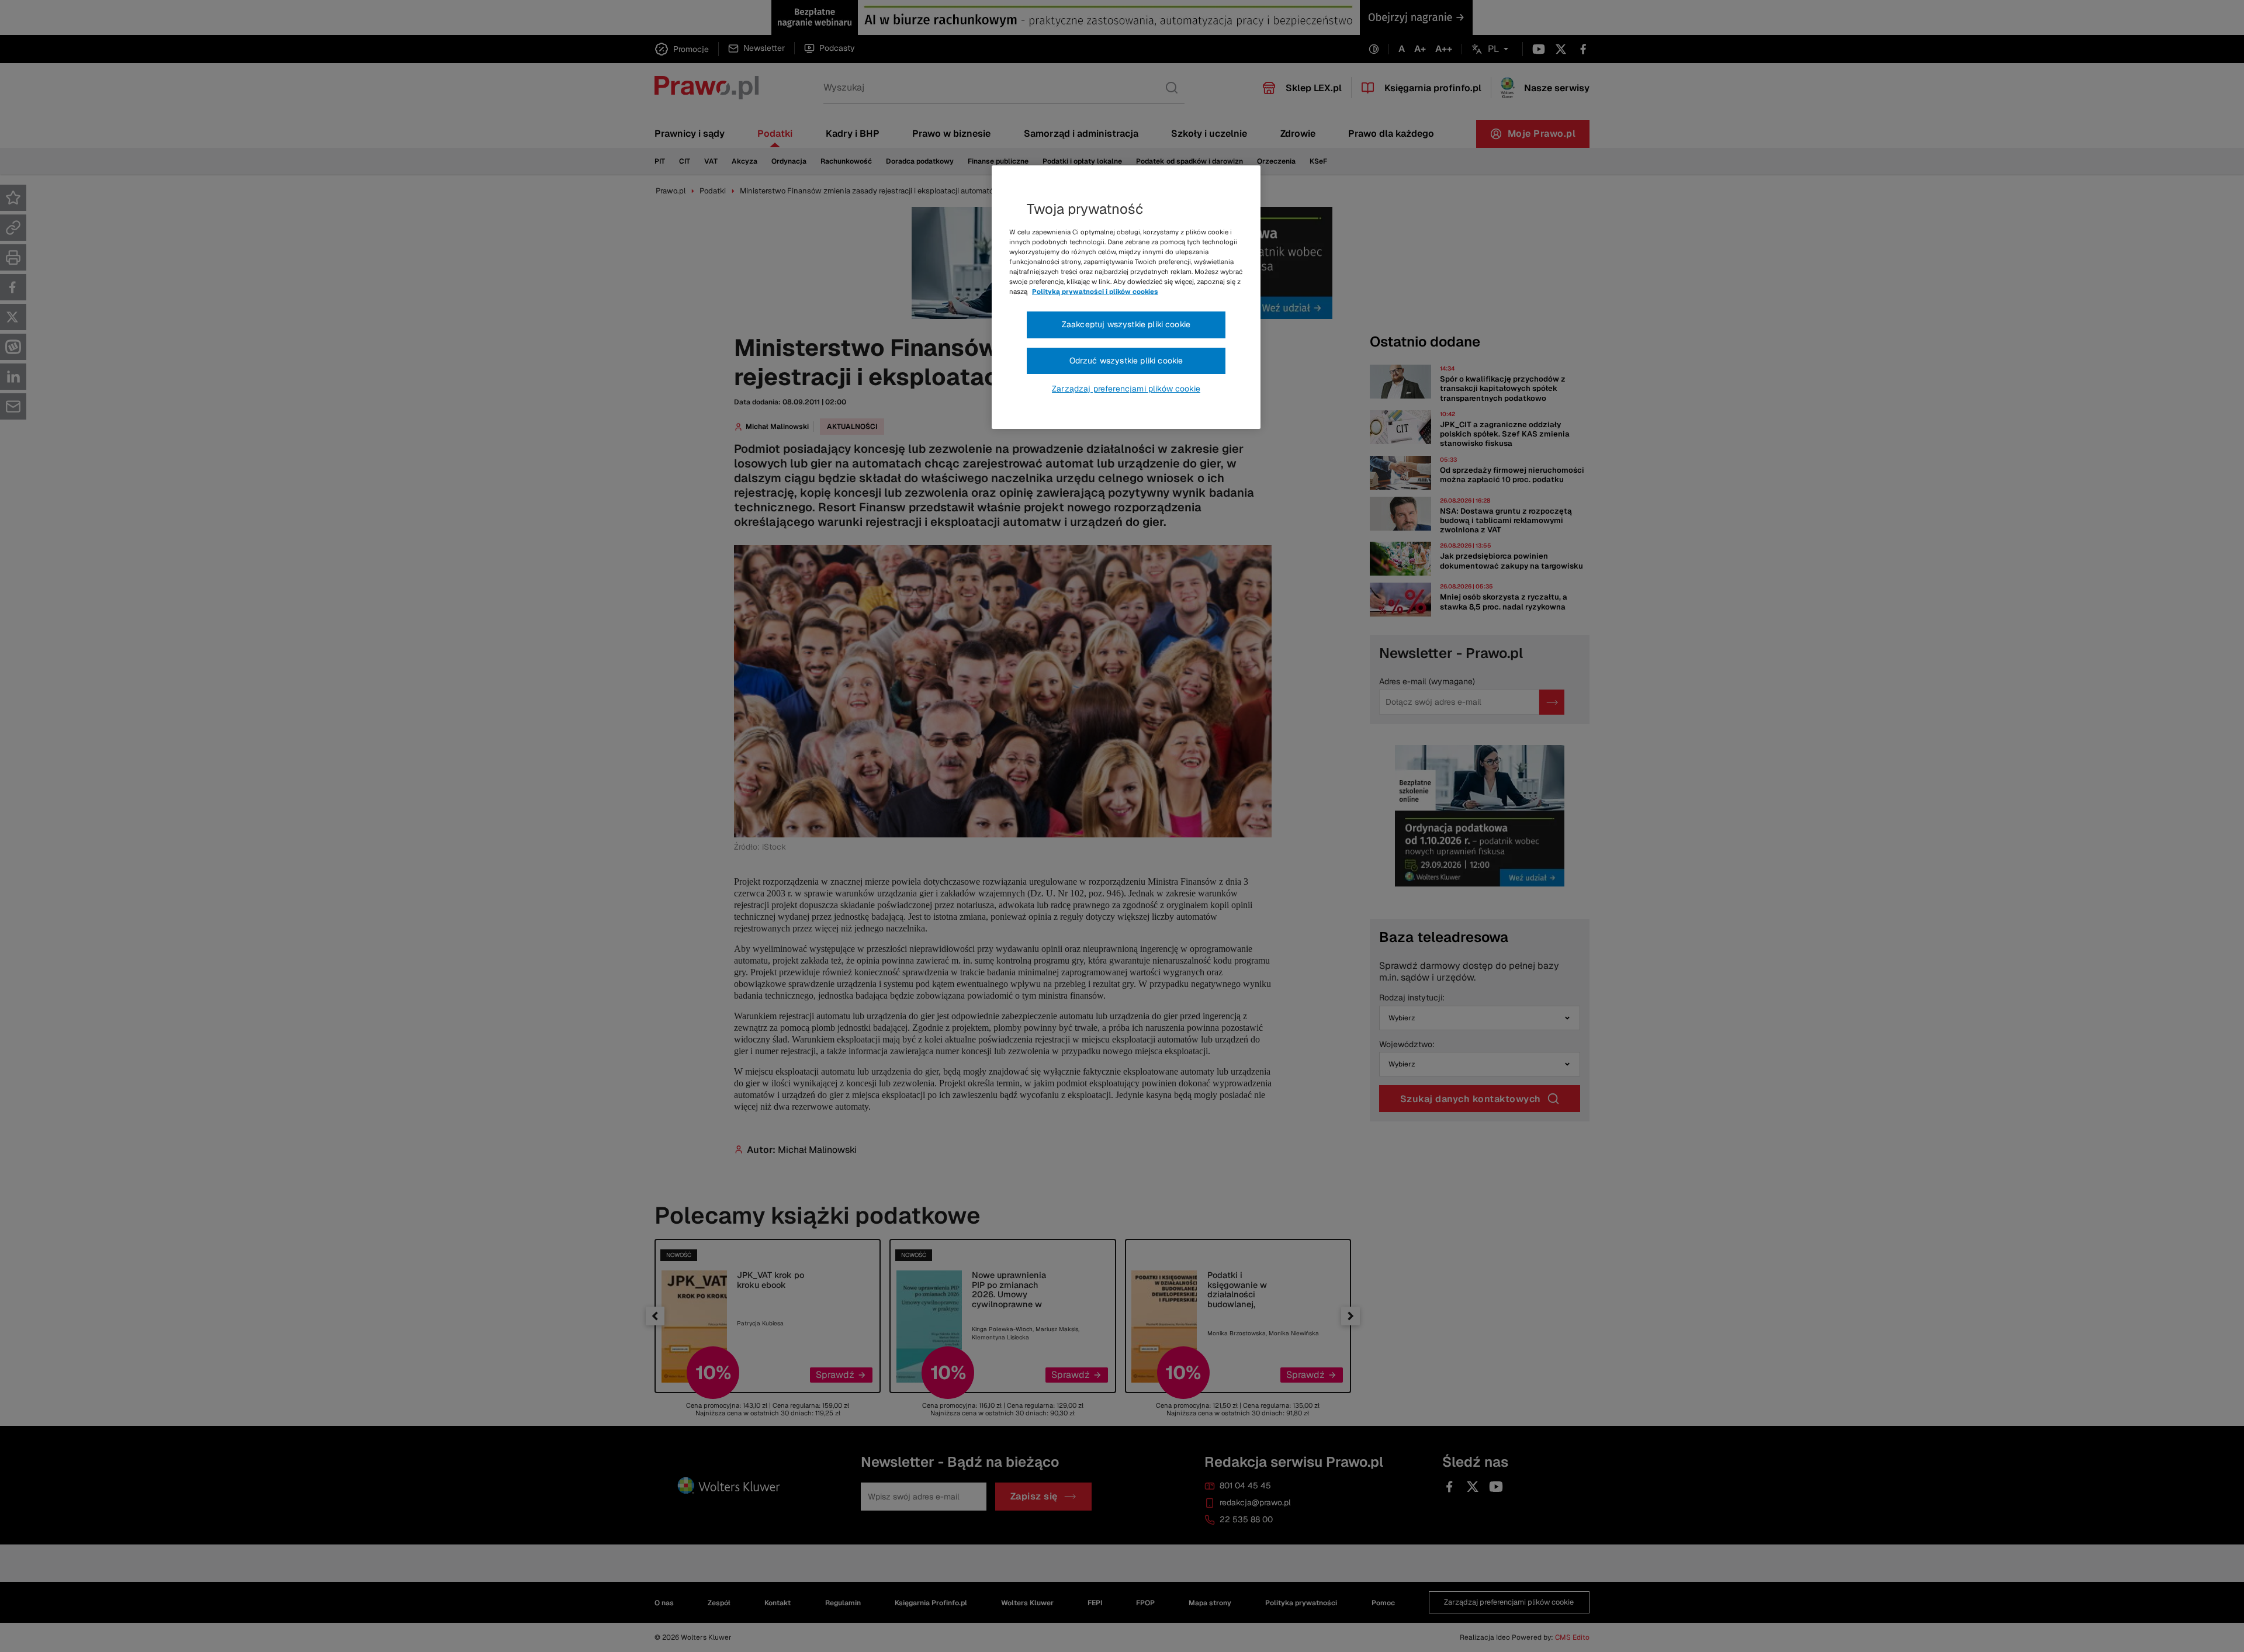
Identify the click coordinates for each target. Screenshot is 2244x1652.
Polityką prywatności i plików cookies (1095, 292)
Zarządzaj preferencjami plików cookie (1126, 389)
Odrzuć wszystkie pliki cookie (1126, 361)
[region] (1126, 297)
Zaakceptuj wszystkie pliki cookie (1126, 324)
